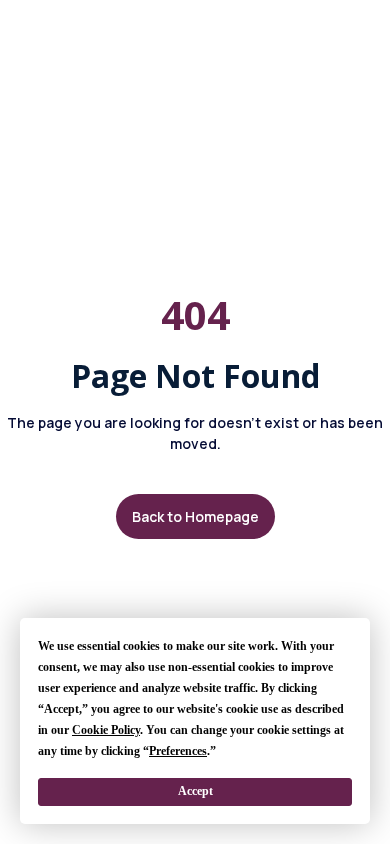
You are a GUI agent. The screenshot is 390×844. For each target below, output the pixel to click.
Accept (195, 791)
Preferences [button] (178, 751)
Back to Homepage (195, 516)
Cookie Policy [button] (106, 730)
